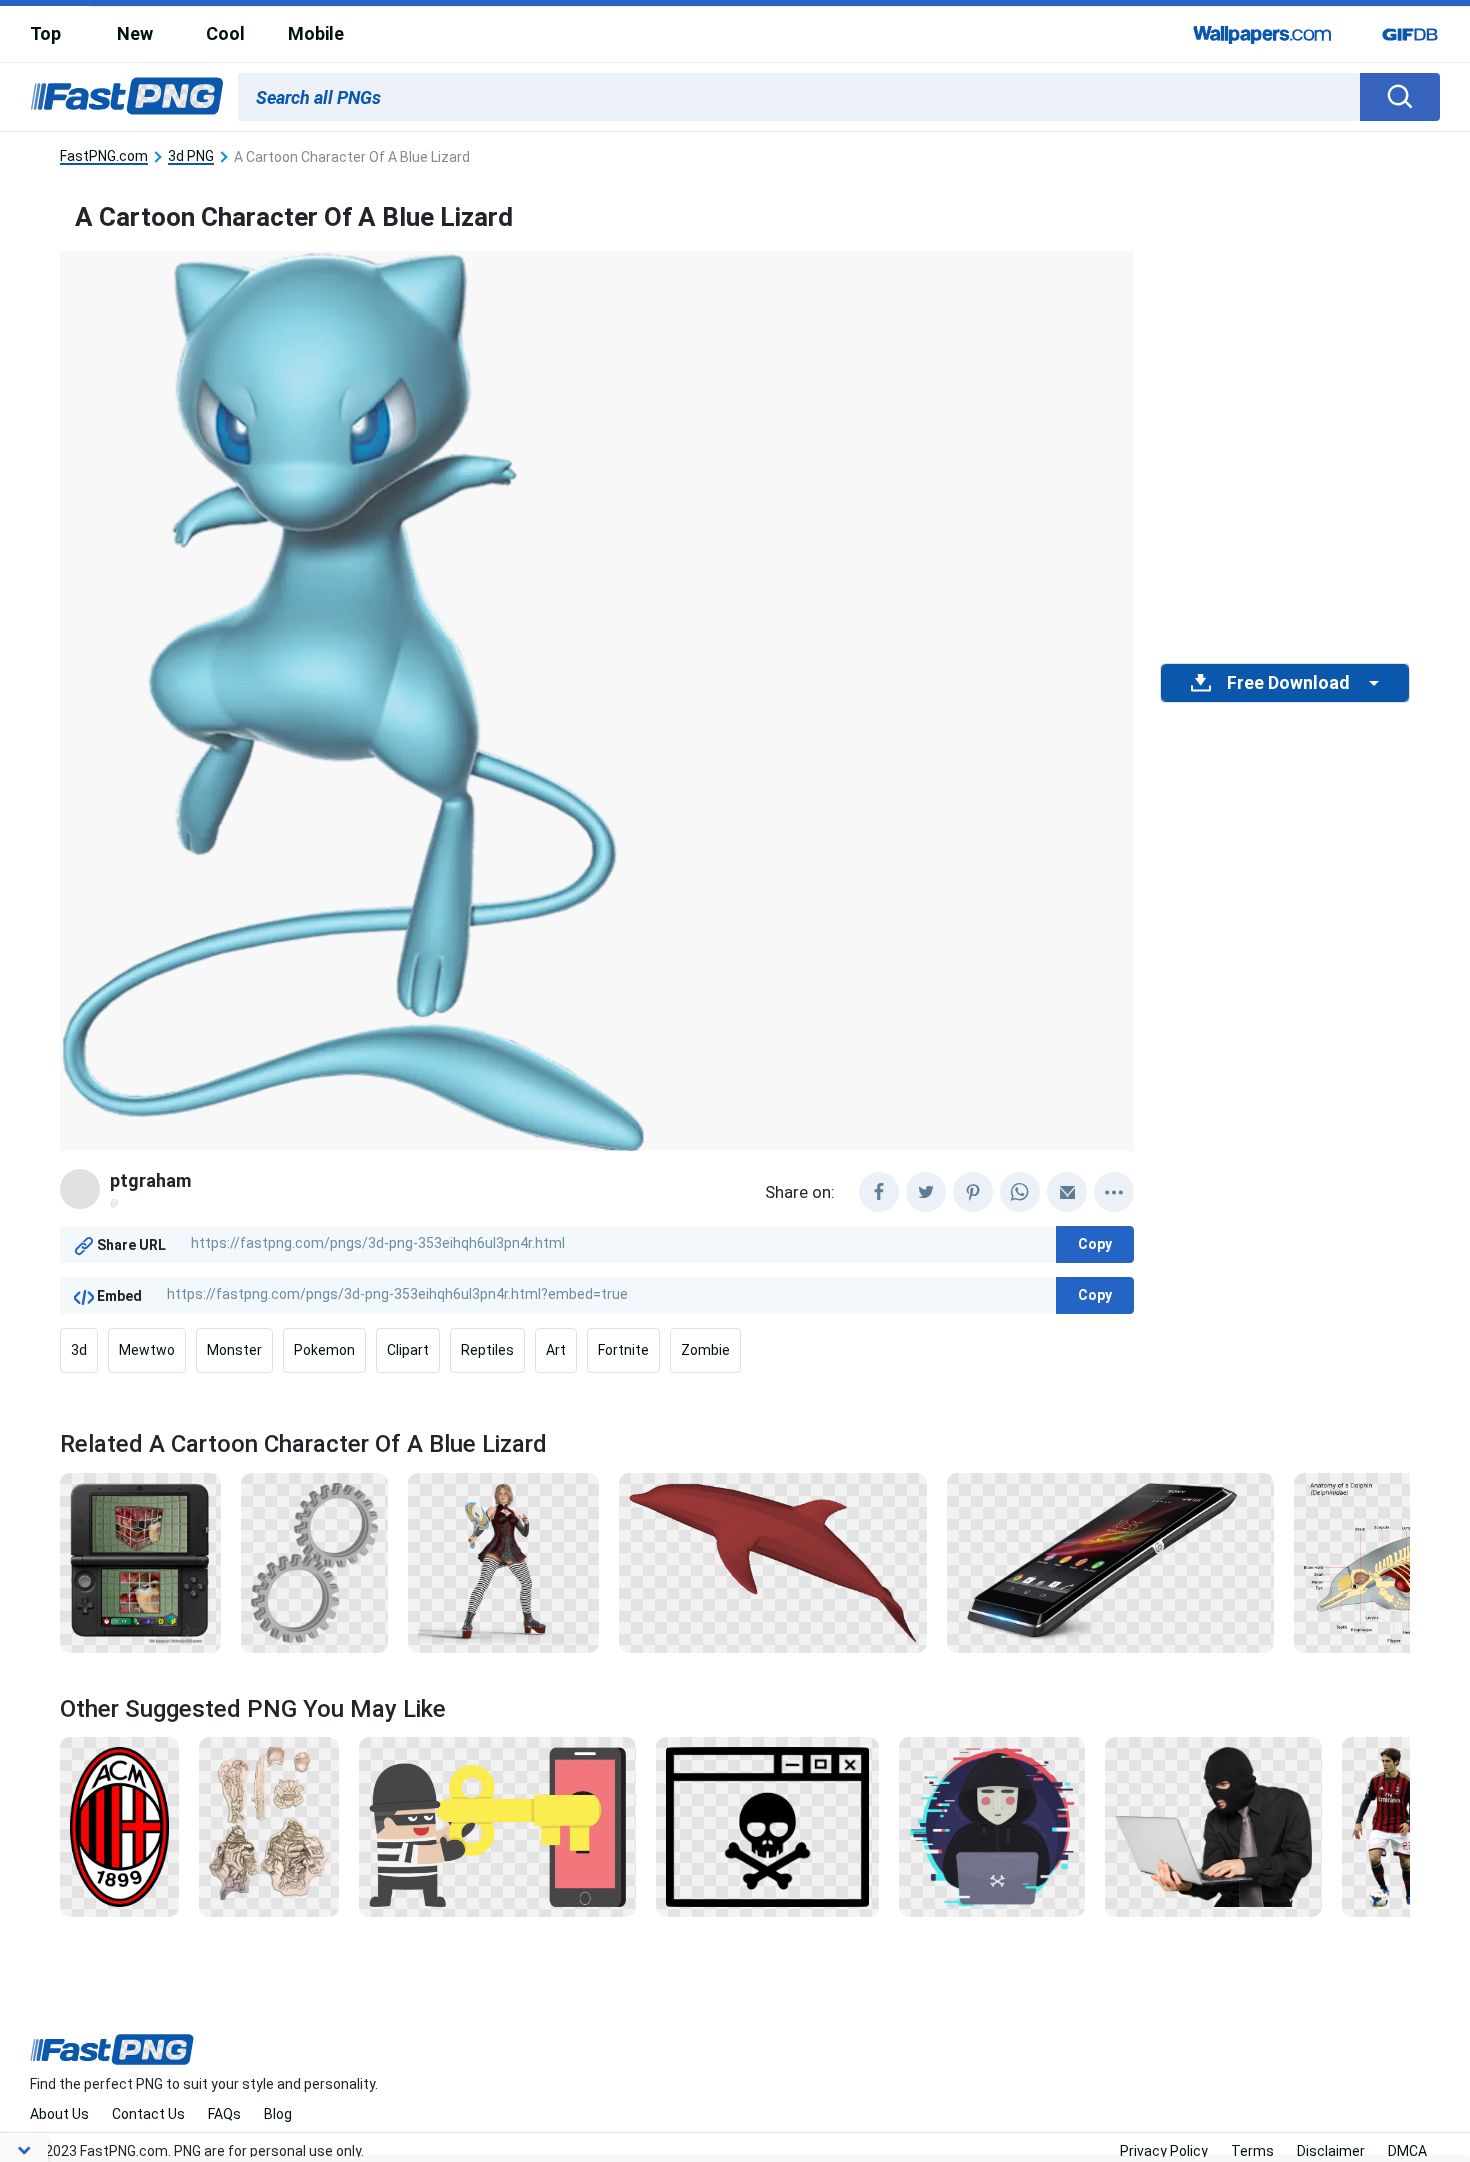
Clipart (408, 1350)
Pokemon (324, 1350)
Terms (1252, 2151)
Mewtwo (147, 1350)
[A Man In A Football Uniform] (1386, 1826)
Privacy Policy (1164, 2151)
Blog (278, 2114)
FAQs (224, 2114)
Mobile (316, 33)
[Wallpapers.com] (1263, 34)
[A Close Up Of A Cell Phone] (1111, 1561)
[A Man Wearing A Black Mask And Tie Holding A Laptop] (1213, 1826)
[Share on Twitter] (926, 1192)
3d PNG (191, 156)
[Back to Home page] (127, 97)
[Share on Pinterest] (973, 1192)
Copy (1095, 1244)
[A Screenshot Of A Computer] (767, 1826)
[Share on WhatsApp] (1020, 1192)
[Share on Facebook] (879, 1192)
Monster (234, 1350)
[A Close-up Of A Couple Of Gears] (314, 1561)
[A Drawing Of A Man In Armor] (269, 1826)
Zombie (705, 1350)
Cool (225, 33)
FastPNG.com (104, 156)
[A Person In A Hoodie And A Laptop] (992, 1826)
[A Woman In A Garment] (503, 1561)
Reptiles (487, 1350)
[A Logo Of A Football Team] (119, 1826)
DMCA (1407, 2151)
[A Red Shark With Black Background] (773, 1561)
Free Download (1288, 683)
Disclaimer (1331, 2151)
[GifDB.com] (1410, 34)
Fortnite (623, 1350)
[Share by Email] (1067, 1192)
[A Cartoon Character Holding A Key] (497, 1826)
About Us (59, 2114)
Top (45, 33)
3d (79, 1350)
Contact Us (148, 2114)
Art (556, 1350)
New (135, 33)
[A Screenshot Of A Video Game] (140, 1561)
